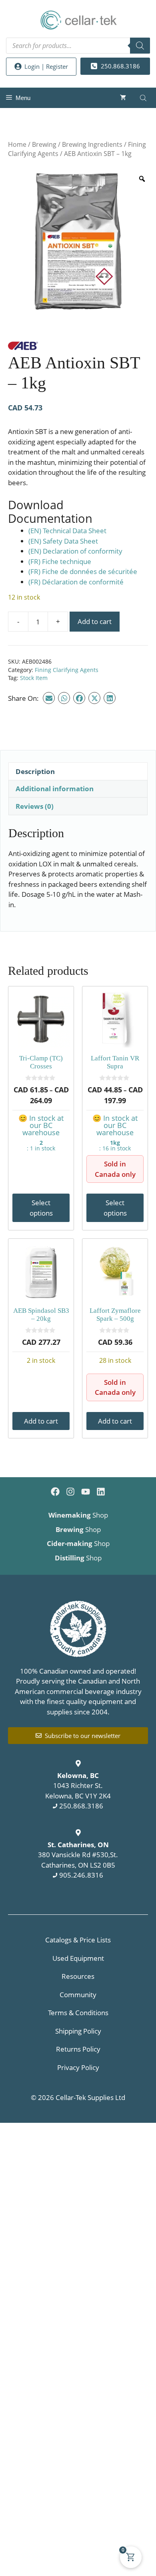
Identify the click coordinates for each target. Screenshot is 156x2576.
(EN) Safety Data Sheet (63, 541)
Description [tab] (35, 771)
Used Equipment (78, 1958)
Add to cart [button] (41, 1421)
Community (78, 1995)
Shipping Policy (78, 2031)
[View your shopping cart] (123, 98)
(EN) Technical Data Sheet (67, 531)
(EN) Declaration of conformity (75, 551)
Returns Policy (78, 2049)
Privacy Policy (78, 2067)
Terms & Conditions (78, 2013)
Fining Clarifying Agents (67, 670)
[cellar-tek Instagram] (70, 1492)
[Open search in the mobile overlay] (78, 46)
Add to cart (95, 621)
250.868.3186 (81, 1806)
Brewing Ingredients (92, 144)
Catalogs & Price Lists (78, 1940)
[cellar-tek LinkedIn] (101, 1492)
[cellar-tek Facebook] (55, 1492)
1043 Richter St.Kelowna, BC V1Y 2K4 (78, 1786)
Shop (78, 1515)
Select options (41, 1208)
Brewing (44, 144)
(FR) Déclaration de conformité (76, 582)
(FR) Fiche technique (60, 561)
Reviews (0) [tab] (35, 806)
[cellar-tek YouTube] (86, 1492)
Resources (78, 1976)
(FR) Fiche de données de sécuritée (83, 571)
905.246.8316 (81, 1875)
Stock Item (34, 678)
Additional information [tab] (55, 789)
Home (17, 144)
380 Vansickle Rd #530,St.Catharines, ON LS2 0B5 (78, 1855)
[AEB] (23, 347)
